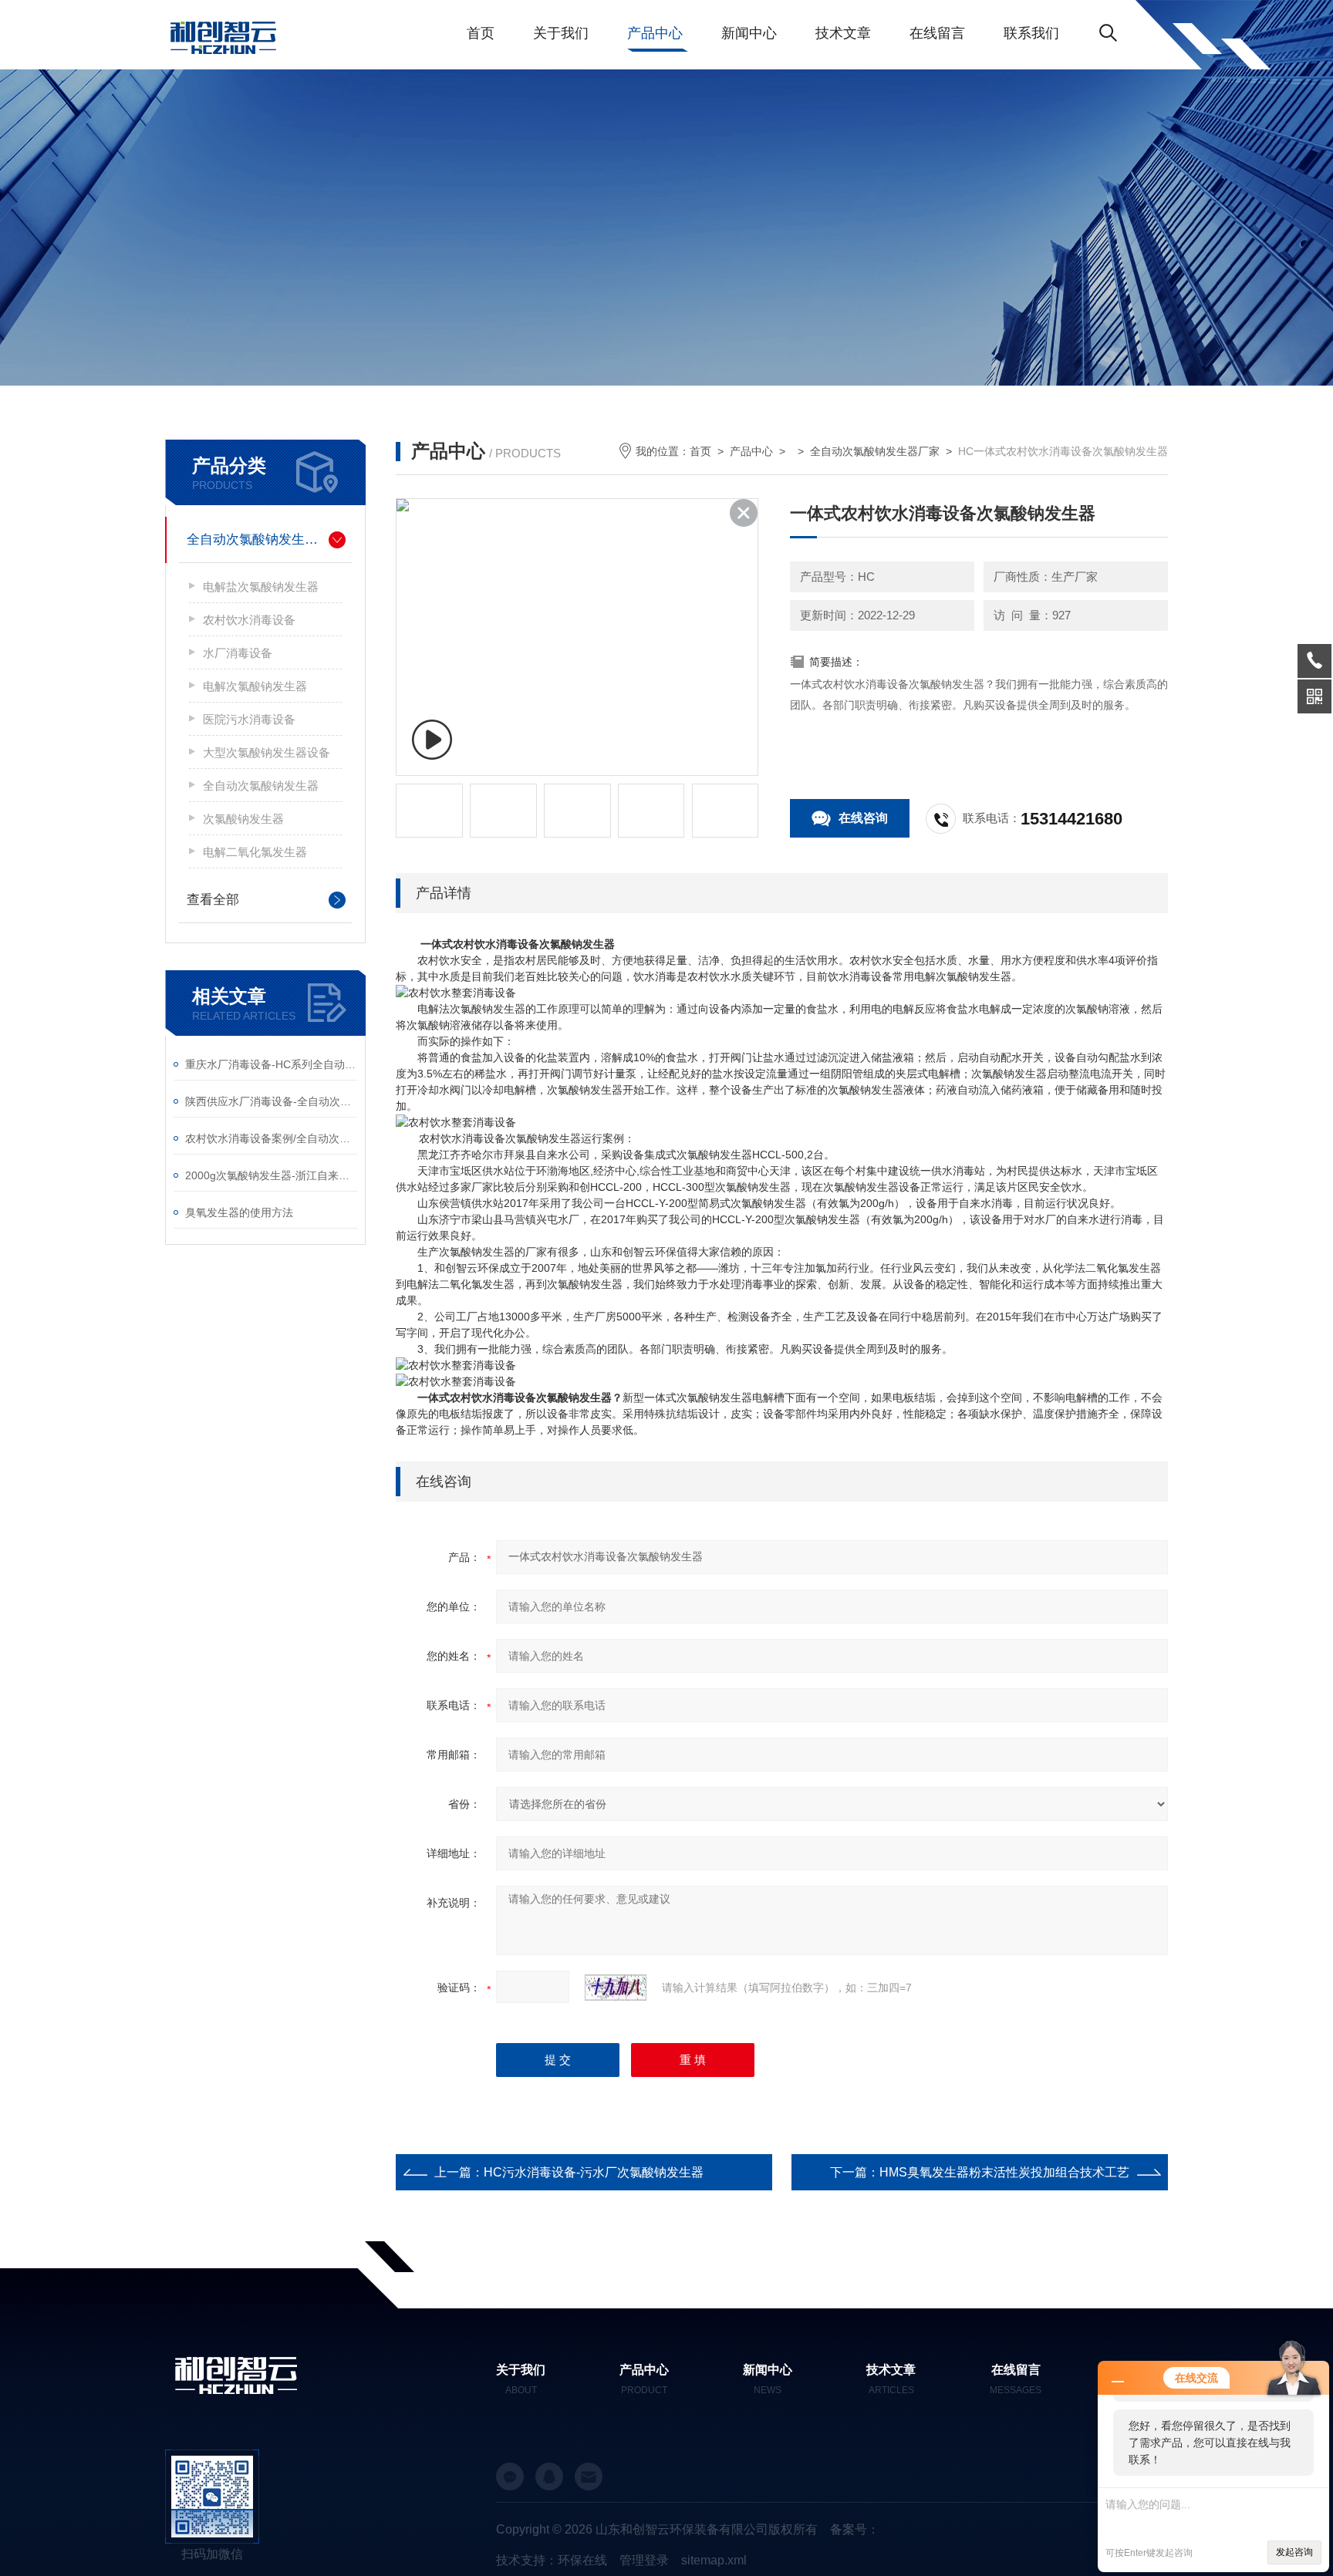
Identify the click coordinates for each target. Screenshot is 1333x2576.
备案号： (855, 2529)
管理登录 (644, 2560)
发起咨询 (1294, 2552)
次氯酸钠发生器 (243, 819)
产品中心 (655, 33)
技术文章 (843, 33)
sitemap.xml (714, 2560)
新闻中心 (749, 33)
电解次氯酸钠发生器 (255, 686)
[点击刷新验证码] (616, 1988)
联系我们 (1031, 33)
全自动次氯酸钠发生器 (261, 786)
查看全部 (213, 900)
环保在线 (582, 2560)
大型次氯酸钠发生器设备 (267, 752)
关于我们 (561, 33)
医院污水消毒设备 (249, 719)
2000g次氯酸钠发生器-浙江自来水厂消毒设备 (271, 1175)
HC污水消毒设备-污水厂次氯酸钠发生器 (594, 2172)
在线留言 (937, 33)
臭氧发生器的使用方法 (239, 1212)
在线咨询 (863, 818)
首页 (481, 33)
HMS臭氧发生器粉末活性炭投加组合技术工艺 (1004, 2172)
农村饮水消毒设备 (249, 620)
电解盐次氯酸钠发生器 (261, 587)
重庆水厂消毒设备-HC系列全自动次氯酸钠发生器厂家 (271, 1064)
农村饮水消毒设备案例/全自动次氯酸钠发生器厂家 (271, 1138)
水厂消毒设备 (238, 653)
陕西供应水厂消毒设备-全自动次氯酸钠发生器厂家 (271, 1101)
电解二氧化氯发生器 (255, 852)
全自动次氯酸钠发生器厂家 (265, 539)
